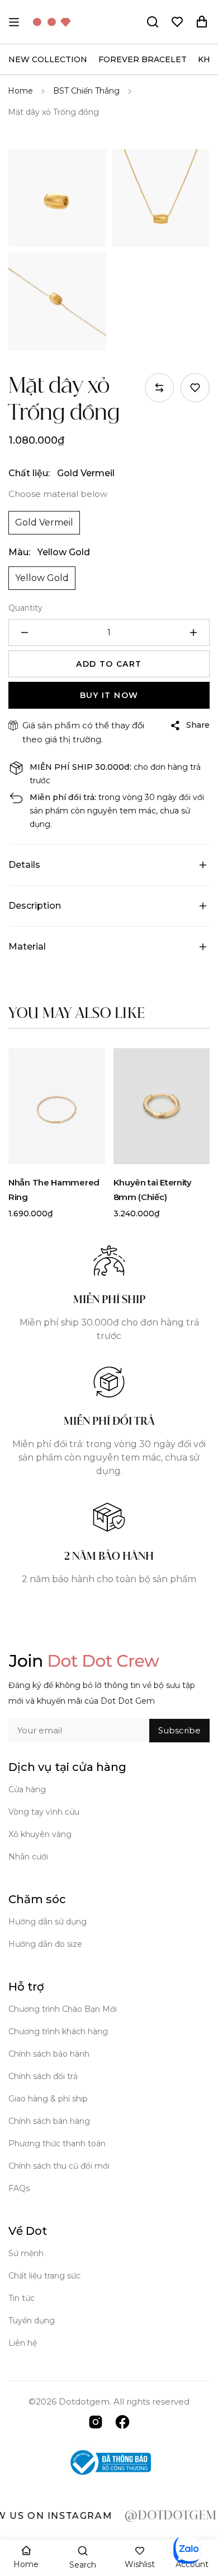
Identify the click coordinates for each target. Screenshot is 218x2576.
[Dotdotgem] (52, 22)
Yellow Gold (42, 578)
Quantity (25, 608)
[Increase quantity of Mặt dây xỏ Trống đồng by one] (193, 633)
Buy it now (109, 695)
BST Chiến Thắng (86, 91)
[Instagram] (96, 2421)
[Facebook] (122, 2421)
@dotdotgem (153, 2516)
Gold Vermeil (44, 522)
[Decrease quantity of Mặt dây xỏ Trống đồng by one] (25, 633)
